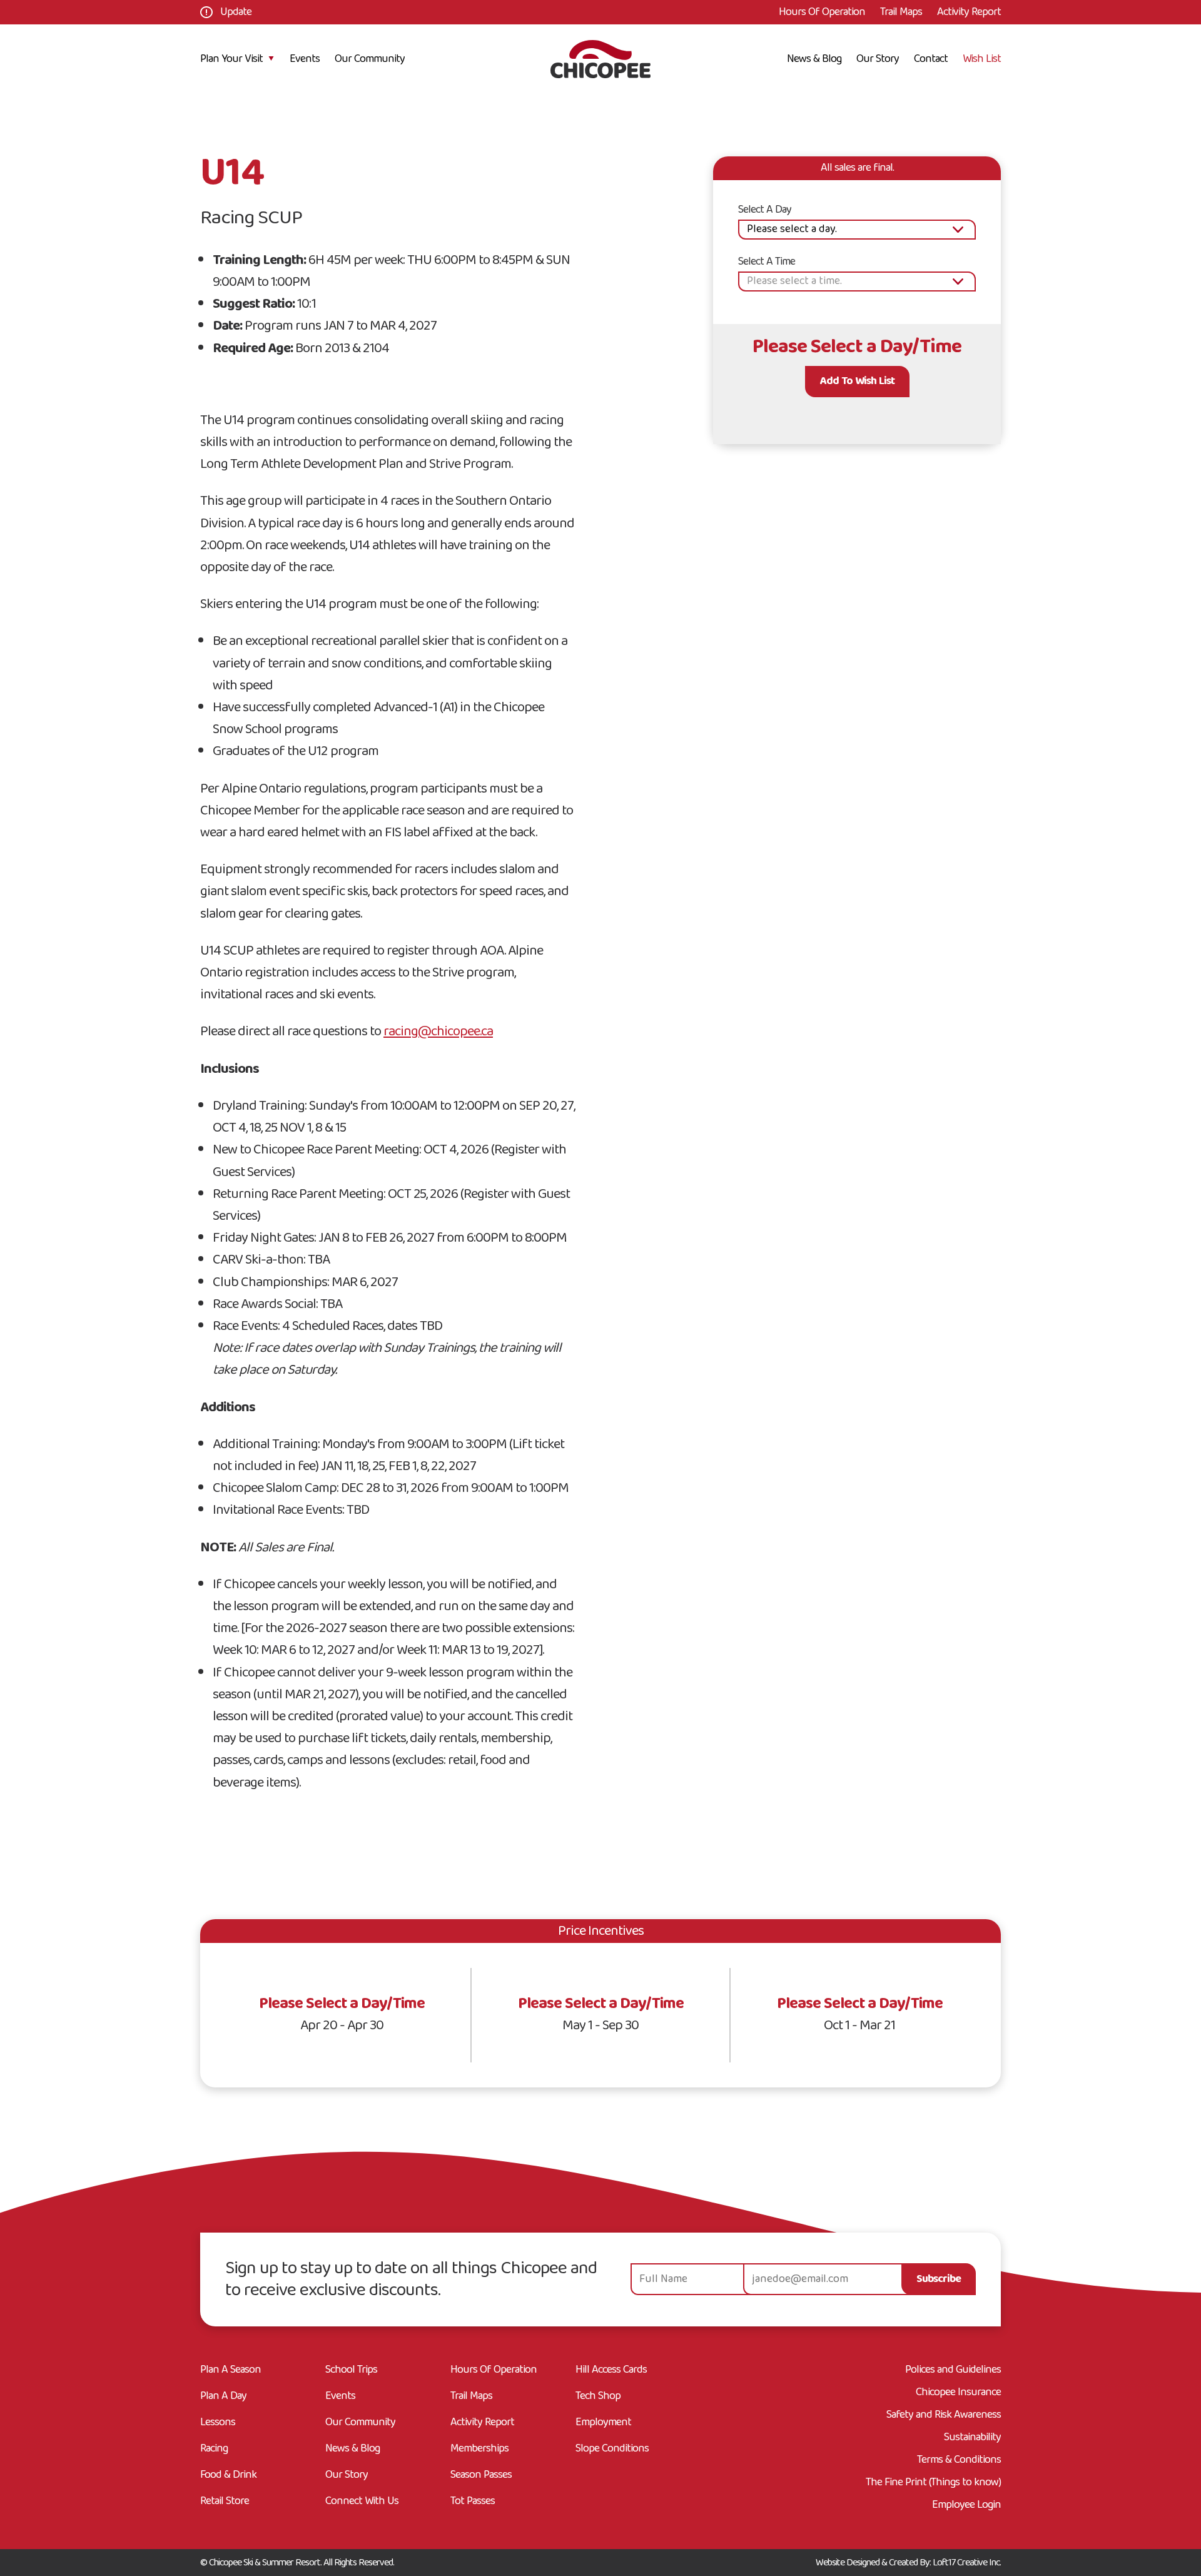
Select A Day (765, 210)
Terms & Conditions (959, 2460)
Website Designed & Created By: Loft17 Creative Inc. (908, 2563)
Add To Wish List (857, 382)
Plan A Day (223, 2398)
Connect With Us (362, 2503)
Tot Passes (473, 2503)
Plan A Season (231, 2372)
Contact (931, 59)
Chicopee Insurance (958, 2393)
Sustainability (972, 2438)
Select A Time (767, 262)
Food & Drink (228, 2477)
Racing (214, 2451)
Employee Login (966, 2505)
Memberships (479, 2451)
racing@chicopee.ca (438, 1032)
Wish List (982, 59)
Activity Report (969, 12)
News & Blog (814, 59)
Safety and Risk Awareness (944, 2415)
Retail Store (225, 2503)
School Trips (351, 2372)
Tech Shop (598, 2398)
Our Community (370, 59)
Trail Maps (901, 12)
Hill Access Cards (611, 2372)
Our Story (878, 59)
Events (305, 59)
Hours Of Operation (822, 12)
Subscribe (939, 2279)
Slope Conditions (612, 2451)
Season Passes (481, 2477)
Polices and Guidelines (953, 2370)
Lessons (218, 2424)
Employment (603, 2424)
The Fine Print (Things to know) (933, 2483)
